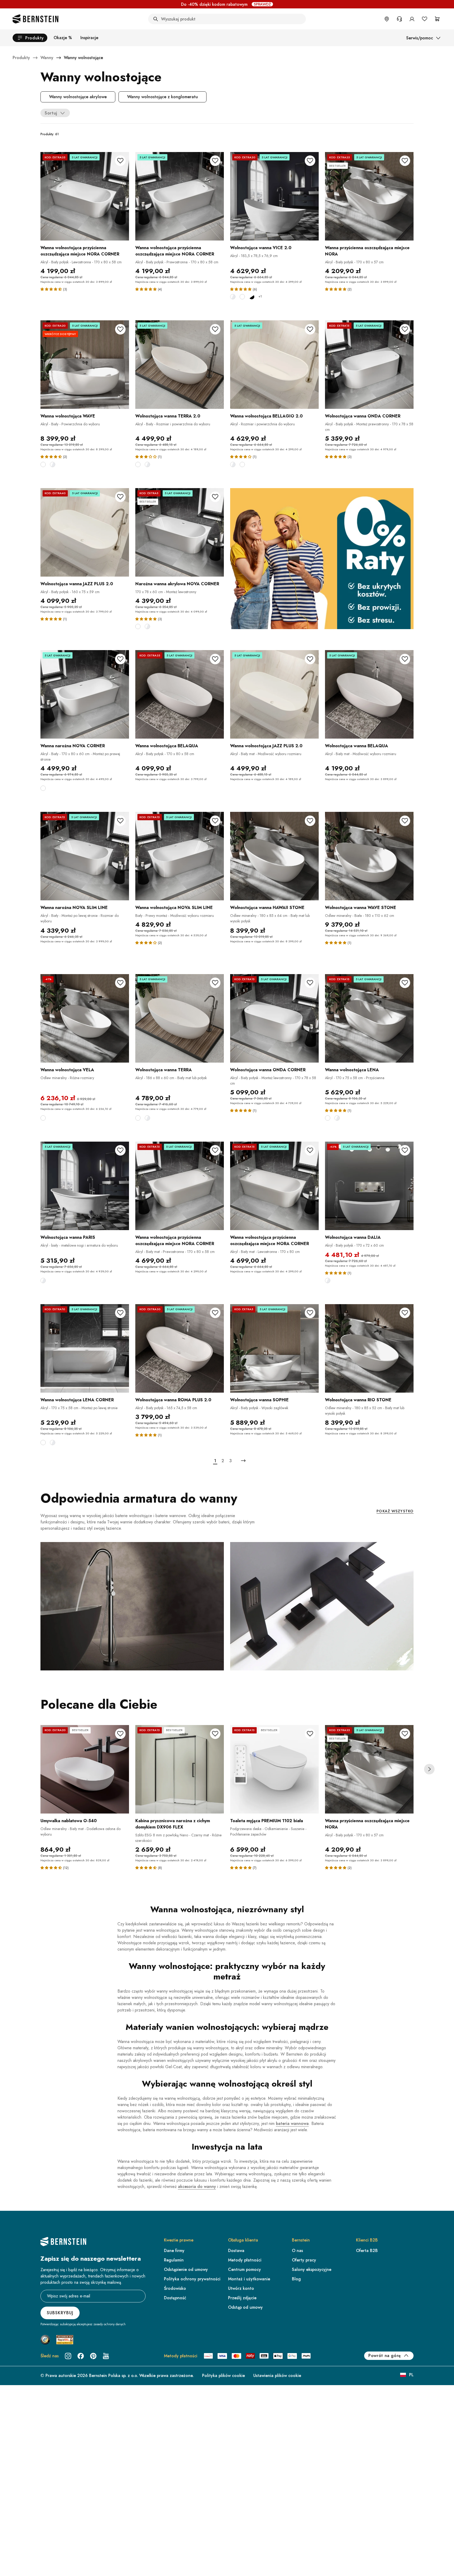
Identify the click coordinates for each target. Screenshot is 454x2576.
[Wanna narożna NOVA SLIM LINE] (85, 856)
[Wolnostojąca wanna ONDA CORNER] (369, 365)
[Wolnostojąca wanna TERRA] (180, 1018)
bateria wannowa (292, 2123)
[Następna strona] (243, 1461)
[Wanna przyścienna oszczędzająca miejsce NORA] (369, 196)
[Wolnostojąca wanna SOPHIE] (274, 1348)
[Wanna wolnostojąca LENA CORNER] (85, 1348)
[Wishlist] (425, 19)
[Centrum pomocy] (399, 19)
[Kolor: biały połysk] (233, 297)
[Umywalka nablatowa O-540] (85, 1769)
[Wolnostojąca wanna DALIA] (369, 1186)
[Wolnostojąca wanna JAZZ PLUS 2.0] (85, 532)
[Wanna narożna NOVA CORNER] (85, 694)
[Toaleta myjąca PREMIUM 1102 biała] (274, 1769)
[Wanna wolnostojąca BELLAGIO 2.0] (274, 365)
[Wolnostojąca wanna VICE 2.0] (274, 196)
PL (411, 2375)
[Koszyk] (437, 19)
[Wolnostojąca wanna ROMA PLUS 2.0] (180, 1348)
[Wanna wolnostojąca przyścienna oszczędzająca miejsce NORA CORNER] (85, 196)
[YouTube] (106, 2356)
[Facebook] (81, 2356)
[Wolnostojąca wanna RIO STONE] (369, 1348)
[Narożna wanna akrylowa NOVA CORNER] (180, 532)
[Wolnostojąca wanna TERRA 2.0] (180, 365)
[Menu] (446, 2520)
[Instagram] (68, 2356)
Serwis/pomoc (420, 38)
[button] (52, 289)
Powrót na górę (385, 2356)
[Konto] (412, 19)
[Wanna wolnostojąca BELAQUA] (180, 694)
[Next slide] (429, 1769)
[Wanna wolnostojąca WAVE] (85, 365)
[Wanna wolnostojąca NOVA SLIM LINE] (180, 856)
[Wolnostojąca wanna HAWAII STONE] (274, 856)
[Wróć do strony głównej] (35, 19)
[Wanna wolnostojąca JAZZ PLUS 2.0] (274, 694)
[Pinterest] (93, 2356)
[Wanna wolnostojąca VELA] (85, 1018)
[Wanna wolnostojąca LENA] (369, 1018)
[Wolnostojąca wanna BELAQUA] (369, 694)
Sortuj (51, 113)
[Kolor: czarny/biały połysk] (252, 297)
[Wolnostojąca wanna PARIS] (85, 1186)
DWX (268, 4)
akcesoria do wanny (197, 2186)
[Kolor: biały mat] (242, 297)
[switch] (437, 2556)
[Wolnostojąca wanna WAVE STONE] (369, 856)
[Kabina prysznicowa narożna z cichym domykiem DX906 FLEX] (180, 1769)
